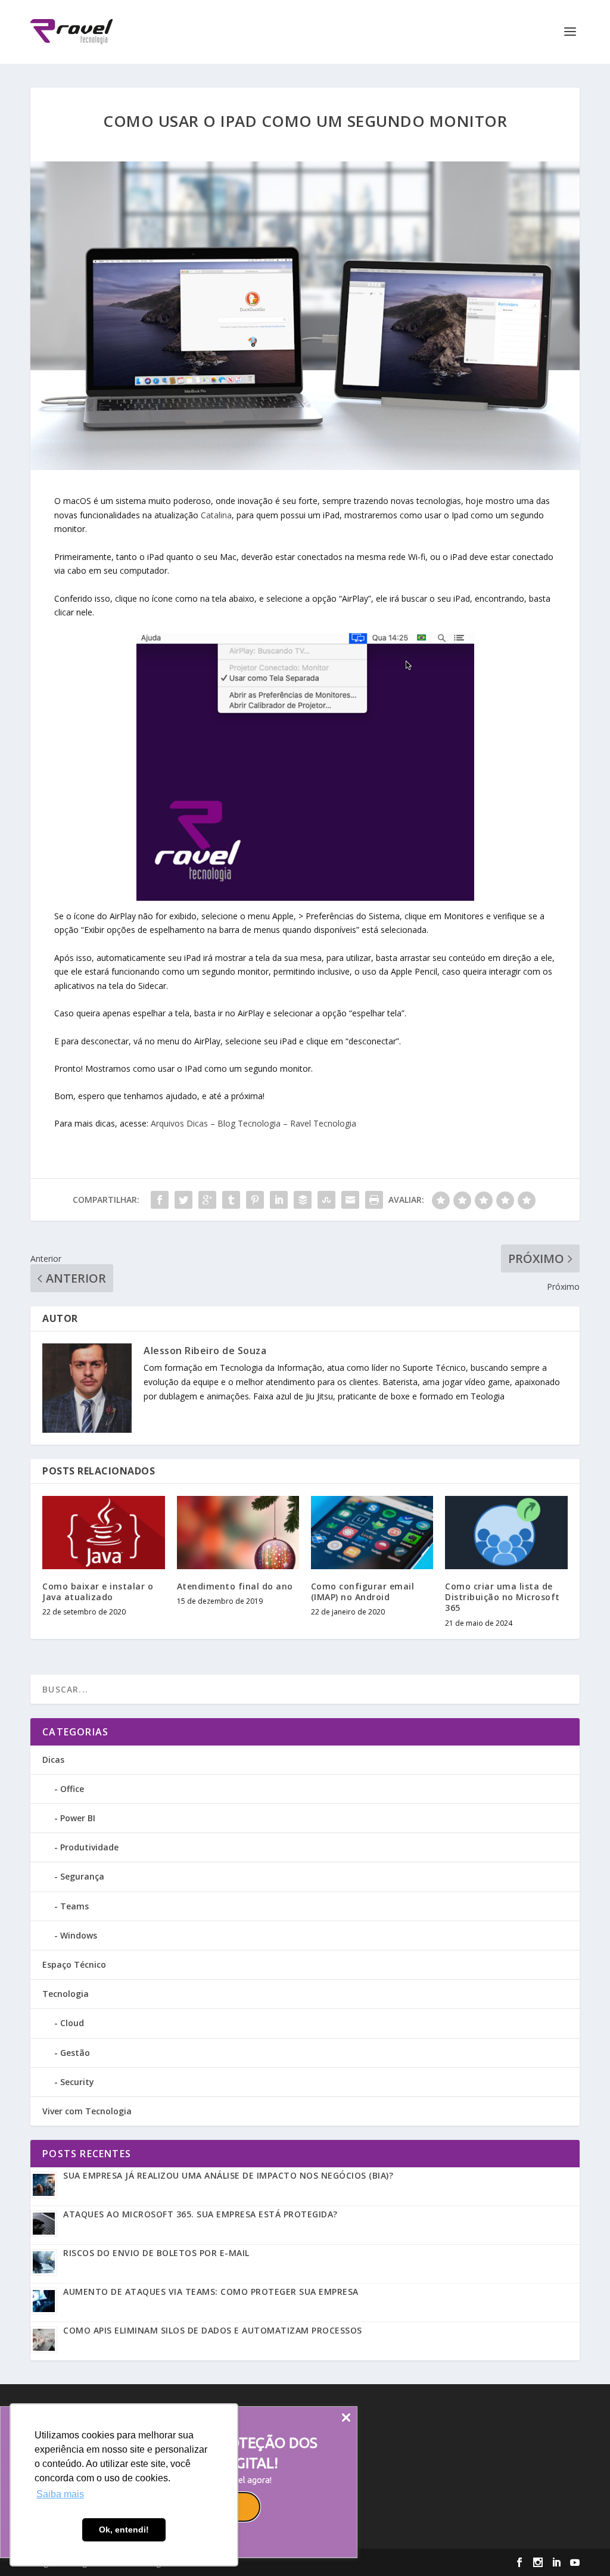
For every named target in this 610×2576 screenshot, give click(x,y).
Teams (74, 1906)
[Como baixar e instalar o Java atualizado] (103, 1533)
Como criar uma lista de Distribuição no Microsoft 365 (502, 1597)
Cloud (72, 2023)
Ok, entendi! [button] (124, 2530)
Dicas (53, 1760)
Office (72, 1789)
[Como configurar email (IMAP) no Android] (372, 1533)
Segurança (82, 1876)
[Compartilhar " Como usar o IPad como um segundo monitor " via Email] (350, 1200)
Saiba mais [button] (60, 2494)
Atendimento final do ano (235, 1586)
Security (77, 2082)
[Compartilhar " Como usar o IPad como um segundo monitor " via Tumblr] (231, 1200)
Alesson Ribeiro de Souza (205, 1351)
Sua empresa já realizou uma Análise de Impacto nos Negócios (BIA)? (228, 2175)
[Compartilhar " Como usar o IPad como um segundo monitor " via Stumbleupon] (326, 1200)
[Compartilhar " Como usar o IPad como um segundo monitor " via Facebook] (160, 1200)
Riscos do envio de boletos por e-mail (156, 2253)
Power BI (78, 1818)
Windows (79, 1935)
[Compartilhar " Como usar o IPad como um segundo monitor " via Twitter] (183, 1200)
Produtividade (89, 1847)
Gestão (75, 2053)
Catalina (216, 515)
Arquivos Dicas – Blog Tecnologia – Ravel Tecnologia (253, 1123)
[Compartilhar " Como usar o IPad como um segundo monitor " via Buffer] (303, 1200)
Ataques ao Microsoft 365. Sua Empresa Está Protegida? (200, 2214)
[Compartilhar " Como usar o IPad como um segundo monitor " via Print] (374, 1200)
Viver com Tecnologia (87, 2111)
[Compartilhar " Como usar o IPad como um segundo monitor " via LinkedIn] (279, 1200)
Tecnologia (66, 1994)
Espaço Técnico (74, 1964)
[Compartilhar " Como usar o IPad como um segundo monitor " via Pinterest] (255, 1200)
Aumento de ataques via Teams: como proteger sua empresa (211, 2292)
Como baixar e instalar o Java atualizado (98, 1592)
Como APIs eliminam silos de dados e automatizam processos (213, 2330)
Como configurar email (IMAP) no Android (363, 1592)
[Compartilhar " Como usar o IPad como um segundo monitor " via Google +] (207, 1200)
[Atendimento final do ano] (238, 1533)
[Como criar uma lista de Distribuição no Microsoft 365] (506, 1533)
